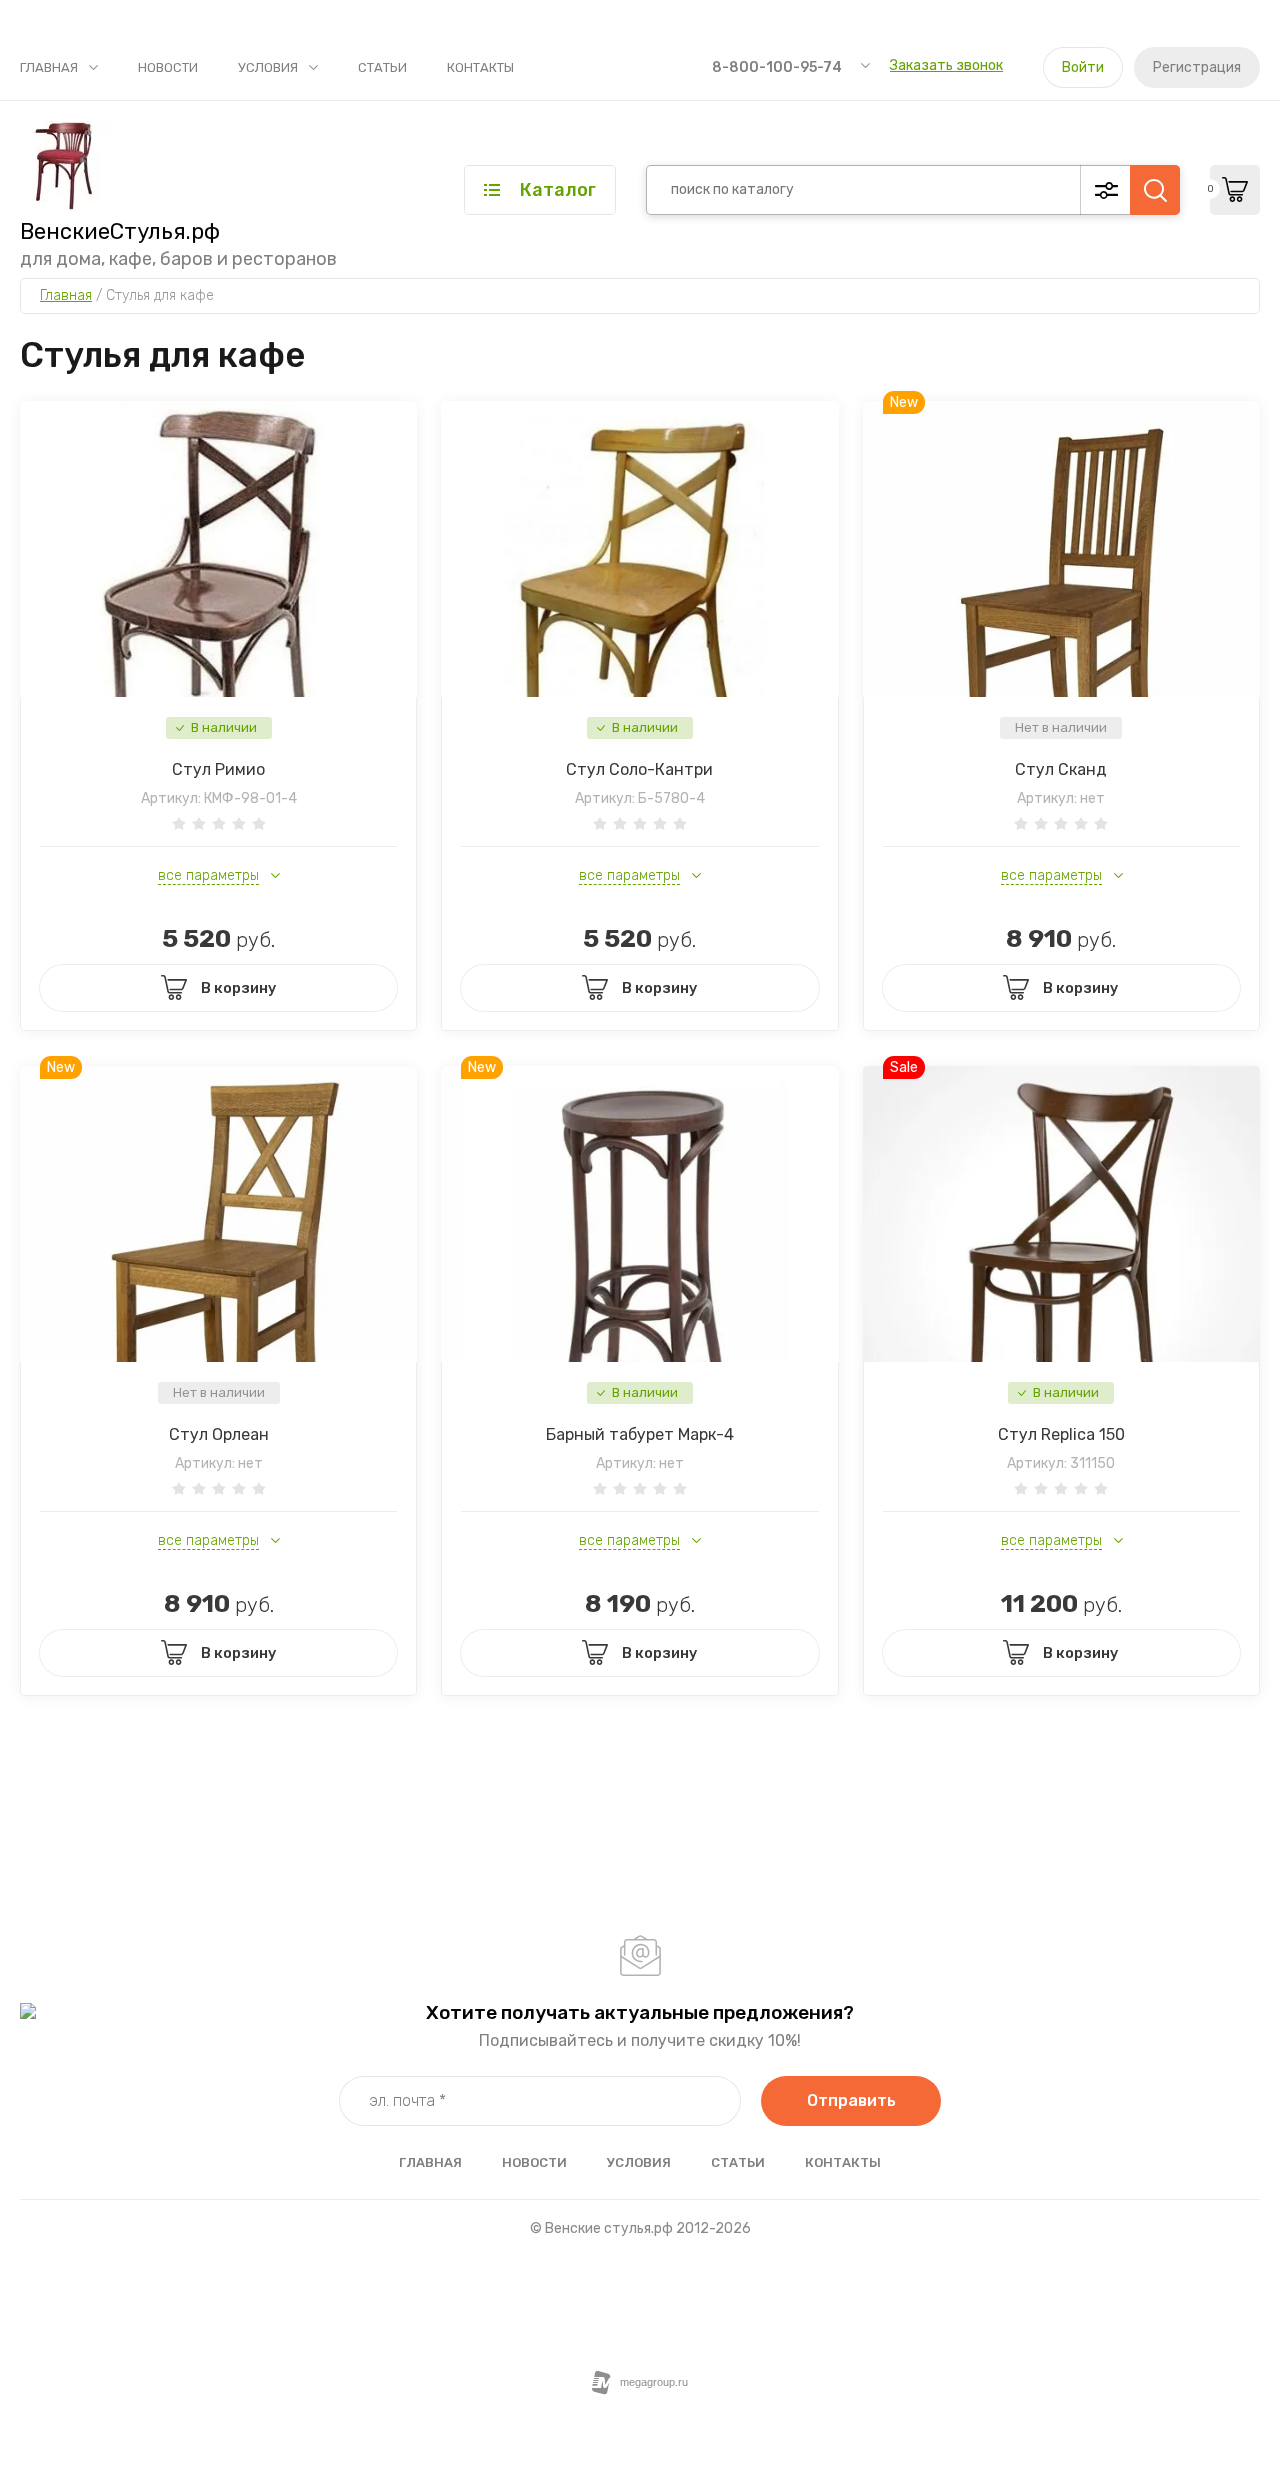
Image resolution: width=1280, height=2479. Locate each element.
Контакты (480, 67)
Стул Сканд (1061, 769)
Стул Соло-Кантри (639, 769)
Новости (168, 67)
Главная (49, 67)
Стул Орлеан (219, 1434)
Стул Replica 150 (1061, 1434)
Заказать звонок (946, 65)
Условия (268, 67)
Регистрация (1197, 67)
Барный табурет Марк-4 (640, 1434)
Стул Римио (218, 769)
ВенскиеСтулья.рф (120, 232)
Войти (1083, 67)
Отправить (851, 2100)
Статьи (382, 67)
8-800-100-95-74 (777, 67)
